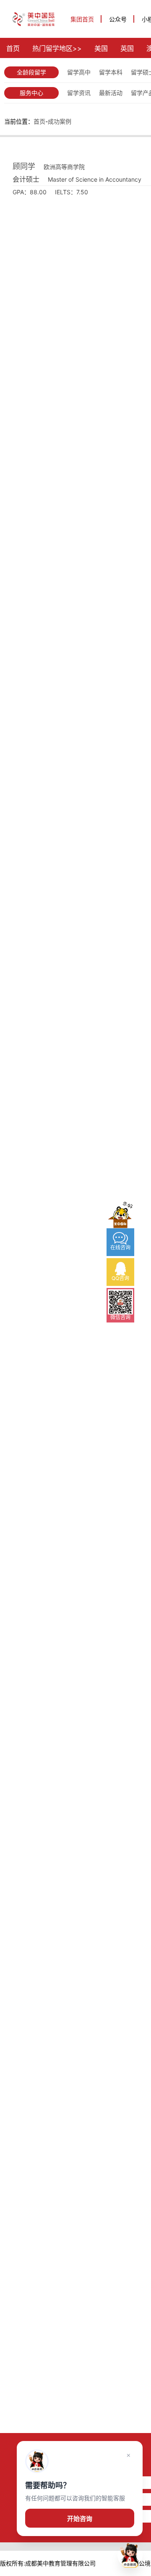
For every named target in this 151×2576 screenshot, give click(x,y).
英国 (127, 48)
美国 (101, 48)
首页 (13, 48)
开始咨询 (80, 2519)
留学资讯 (79, 93)
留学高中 (79, 72)
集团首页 (82, 19)
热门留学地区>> (57, 48)
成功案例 (60, 121)
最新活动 (111, 93)
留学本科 (111, 72)
